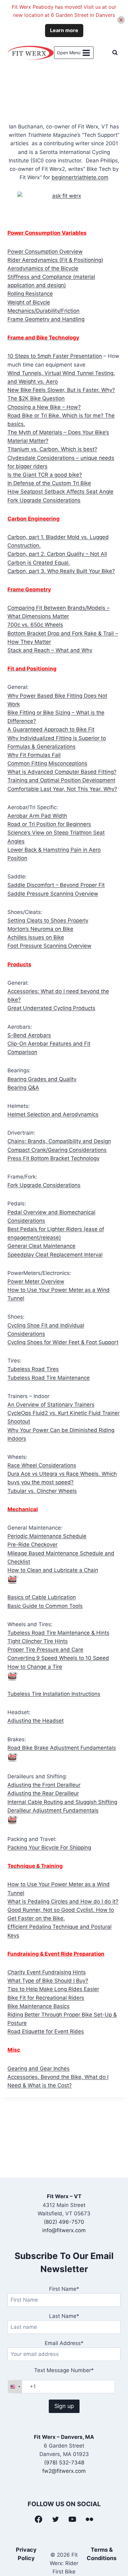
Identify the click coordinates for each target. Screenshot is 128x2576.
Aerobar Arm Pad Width (37, 816)
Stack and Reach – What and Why (50, 650)
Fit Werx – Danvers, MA (64, 2437)
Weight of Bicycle (29, 302)
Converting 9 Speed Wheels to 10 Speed (58, 1658)
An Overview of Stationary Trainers (51, 1405)
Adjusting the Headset (36, 1721)
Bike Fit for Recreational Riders (46, 1998)
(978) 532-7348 (64, 2463)
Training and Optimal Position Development (61, 780)
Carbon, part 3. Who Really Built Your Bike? (61, 571)
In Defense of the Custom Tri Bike (49, 483)
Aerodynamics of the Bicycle (43, 268)
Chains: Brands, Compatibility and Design (59, 1141)
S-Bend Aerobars (29, 1035)
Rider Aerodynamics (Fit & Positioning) (55, 260)
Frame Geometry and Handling (46, 319)
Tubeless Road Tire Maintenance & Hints (58, 1633)
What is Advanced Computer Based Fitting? (62, 772)
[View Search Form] (115, 53)
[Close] (121, 20)
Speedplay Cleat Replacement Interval (55, 1255)
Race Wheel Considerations (42, 1465)
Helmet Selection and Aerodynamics (53, 1114)
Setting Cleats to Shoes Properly (48, 920)
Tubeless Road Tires (33, 1369)
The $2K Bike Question (36, 398)
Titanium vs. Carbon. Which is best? (52, 449)
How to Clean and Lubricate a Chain (53, 1570)
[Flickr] (89, 2519)
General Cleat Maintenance (41, 1246)
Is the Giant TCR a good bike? (45, 475)
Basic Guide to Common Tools (45, 1606)
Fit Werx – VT (64, 2196)
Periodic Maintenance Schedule (47, 1536)
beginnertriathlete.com (80, 177)
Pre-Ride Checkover (32, 1545)
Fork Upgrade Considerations (44, 500)
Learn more (64, 30)
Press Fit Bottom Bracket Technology (53, 1158)
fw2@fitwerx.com (64, 2471)
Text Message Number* (64, 2370)
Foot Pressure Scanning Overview (49, 946)
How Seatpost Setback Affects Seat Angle (60, 492)
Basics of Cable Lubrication (42, 1597)
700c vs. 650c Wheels (35, 625)
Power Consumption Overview (45, 252)
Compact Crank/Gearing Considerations (57, 1150)
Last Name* (64, 2316)
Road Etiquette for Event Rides (46, 2031)
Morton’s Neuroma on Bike (40, 929)
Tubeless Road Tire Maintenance (49, 1378)
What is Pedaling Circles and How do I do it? (63, 1901)
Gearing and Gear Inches (39, 2069)
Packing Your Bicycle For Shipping (49, 1848)
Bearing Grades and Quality (42, 1079)
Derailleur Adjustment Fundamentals (53, 1810)
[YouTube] (73, 2519)
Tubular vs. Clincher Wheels (42, 1491)
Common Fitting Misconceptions (47, 763)
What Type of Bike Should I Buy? (48, 1981)
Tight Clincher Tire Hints (38, 1641)
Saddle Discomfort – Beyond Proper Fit (56, 885)
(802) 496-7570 (64, 2222)
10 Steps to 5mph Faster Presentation (55, 356)
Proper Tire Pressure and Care (45, 1650)
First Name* (64, 2289)
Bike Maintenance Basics (39, 2006)
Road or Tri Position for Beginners (49, 824)
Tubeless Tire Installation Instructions (54, 1694)
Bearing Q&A (23, 1088)
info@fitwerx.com (64, 2230)
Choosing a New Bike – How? (44, 407)
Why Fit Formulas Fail (34, 755)
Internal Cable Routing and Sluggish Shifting (62, 1802)
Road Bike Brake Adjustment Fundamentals (62, 1748)
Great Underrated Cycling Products (51, 1008)
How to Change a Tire (35, 1667)
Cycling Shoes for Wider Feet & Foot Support (63, 1342)
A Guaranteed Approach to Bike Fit (51, 729)
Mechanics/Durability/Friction (43, 311)
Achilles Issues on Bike (36, 937)
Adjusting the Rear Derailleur (43, 1793)
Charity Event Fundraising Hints (47, 1972)
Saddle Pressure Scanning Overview (53, 894)
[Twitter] (56, 2519)
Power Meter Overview (36, 1281)
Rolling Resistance (30, 294)
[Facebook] (39, 2519)
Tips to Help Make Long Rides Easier (53, 1989)
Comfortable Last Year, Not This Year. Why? (62, 789)
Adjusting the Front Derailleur (44, 1785)
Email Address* (64, 2343)
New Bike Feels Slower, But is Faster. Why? (61, 390)
